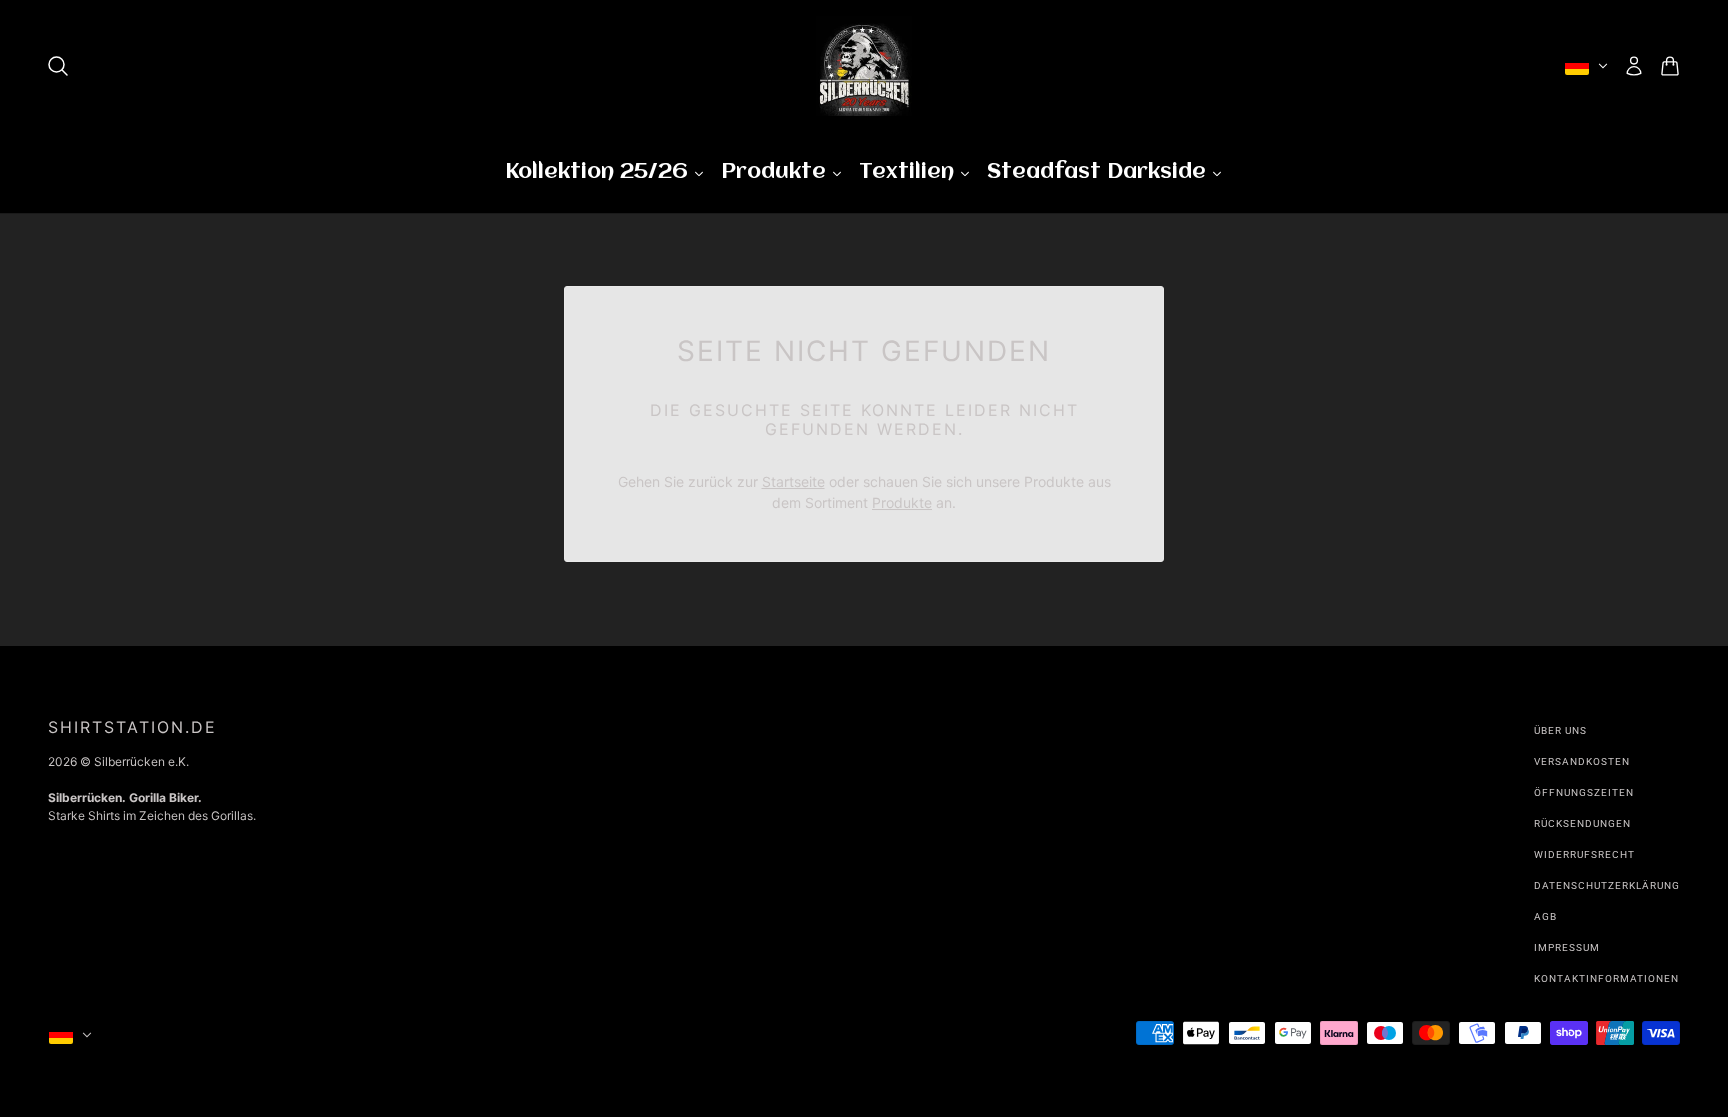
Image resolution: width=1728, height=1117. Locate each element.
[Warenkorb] (1670, 66)
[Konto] (1634, 66)
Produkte (902, 502)
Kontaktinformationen (1606, 978)
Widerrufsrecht (1584, 854)
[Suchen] (58, 66)
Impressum (1567, 947)
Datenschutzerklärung (1607, 885)
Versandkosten (1582, 761)
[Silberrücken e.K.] (864, 66)
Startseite (793, 481)
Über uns (1560, 730)
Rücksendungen (1582, 823)
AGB (1545, 916)
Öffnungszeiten (1584, 792)
